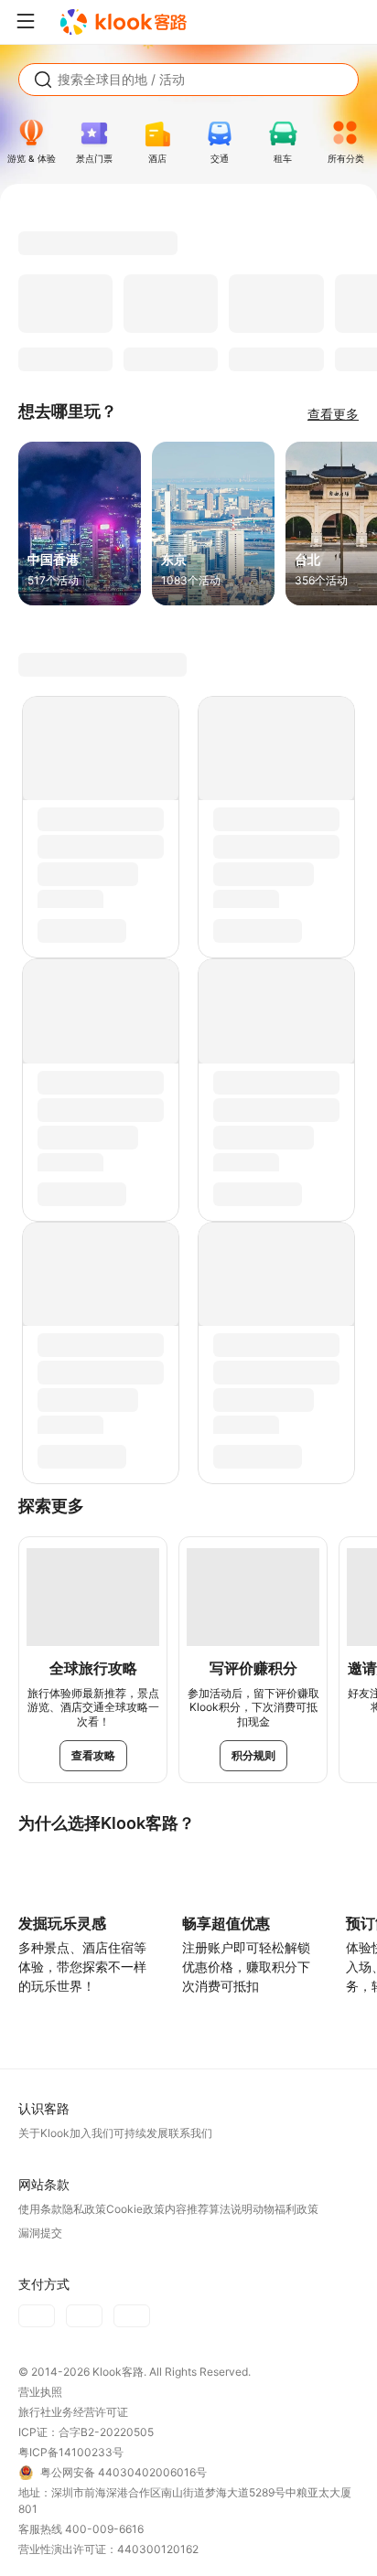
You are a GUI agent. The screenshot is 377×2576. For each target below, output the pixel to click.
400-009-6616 (104, 2529)
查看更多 (333, 414)
